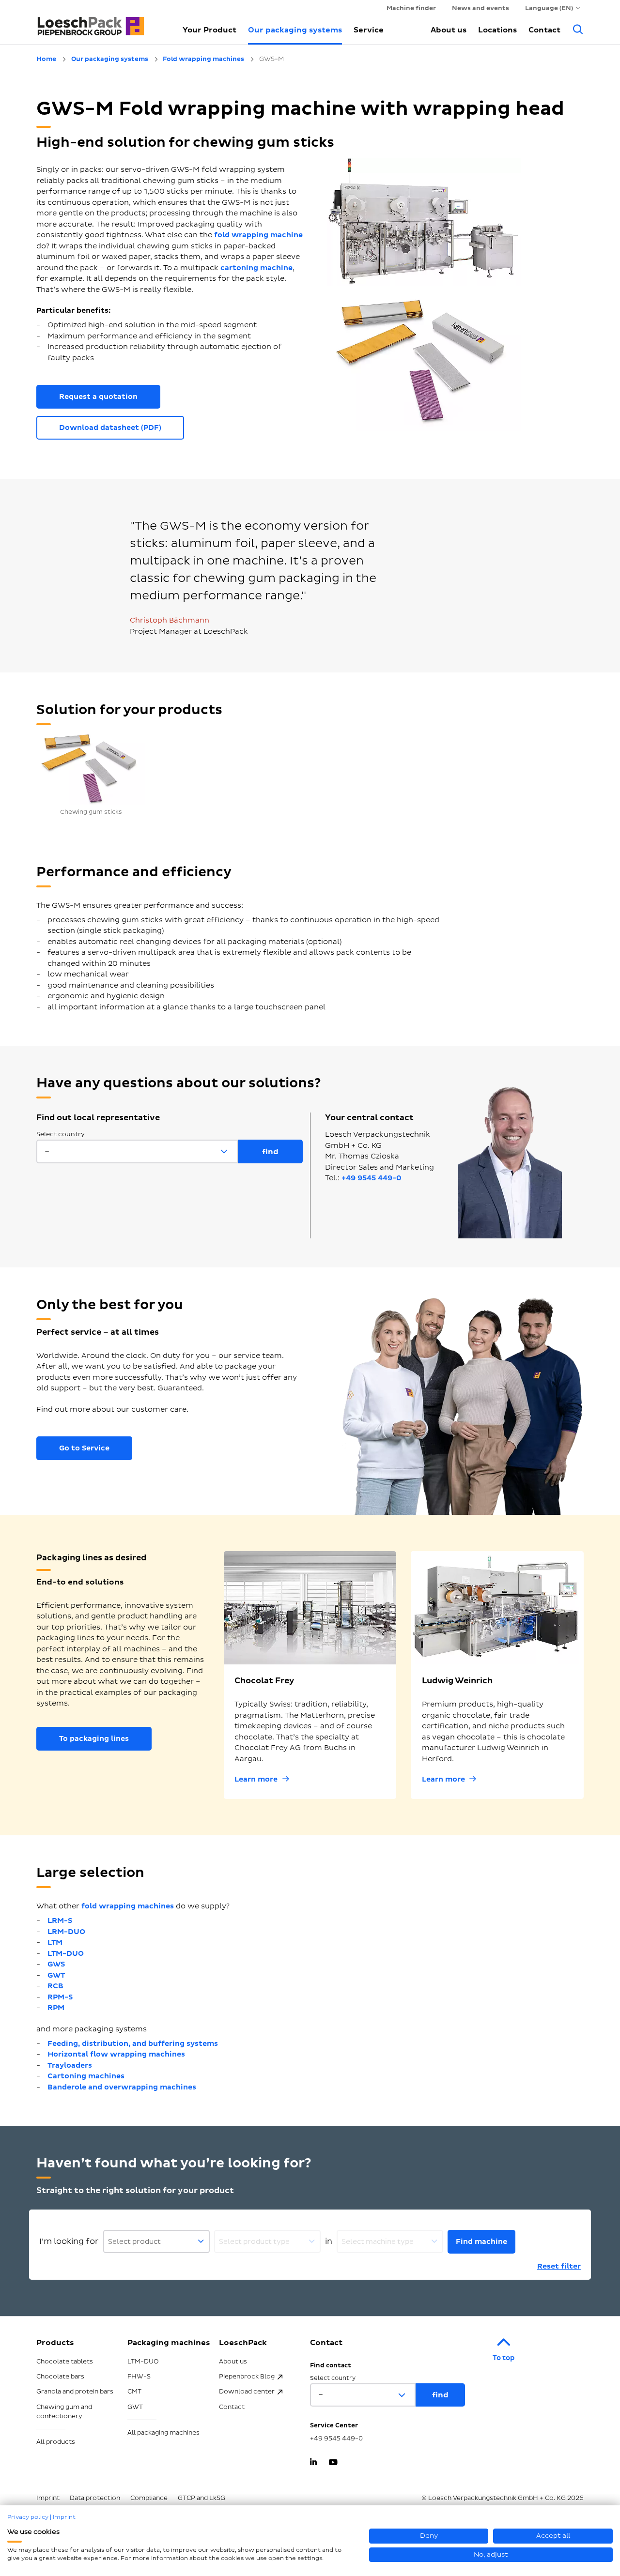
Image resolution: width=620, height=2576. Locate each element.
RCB (55, 1986)
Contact (544, 30)
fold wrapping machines (128, 1906)
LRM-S (60, 1921)
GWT (56, 1975)
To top (504, 2358)
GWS (56, 1964)
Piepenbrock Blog (247, 2377)
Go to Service (84, 1448)
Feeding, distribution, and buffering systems (133, 2044)
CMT (134, 2392)
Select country (61, 1134)
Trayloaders (70, 2065)
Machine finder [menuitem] (411, 8)
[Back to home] (99, 22)
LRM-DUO (66, 1932)
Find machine (481, 2242)
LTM (55, 1943)
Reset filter (559, 2266)
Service (369, 30)
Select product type (254, 2242)
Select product (134, 2242)
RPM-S (60, 1997)
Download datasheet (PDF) (110, 428)
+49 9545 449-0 (372, 1178)
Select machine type (378, 2242)
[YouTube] (333, 2463)
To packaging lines (94, 1739)
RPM (56, 2008)
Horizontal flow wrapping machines (116, 2054)
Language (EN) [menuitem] (549, 8)
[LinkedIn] (313, 2463)
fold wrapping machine (258, 235)
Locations (497, 30)
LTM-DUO (66, 1954)
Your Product (209, 30)
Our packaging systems (295, 30)
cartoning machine (256, 268)
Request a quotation (98, 397)
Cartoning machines (86, 2076)
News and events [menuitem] (480, 8)
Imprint (64, 2517)
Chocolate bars (60, 2377)
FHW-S (139, 2377)
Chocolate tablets (65, 2362)
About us (449, 30)
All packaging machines (163, 2433)
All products (56, 2442)
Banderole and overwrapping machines (122, 2087)
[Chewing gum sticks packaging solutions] (91, 768)
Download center (247, 2392)
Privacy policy (28, 2517)
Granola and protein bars (75, 2392)
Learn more (256, 1779)
